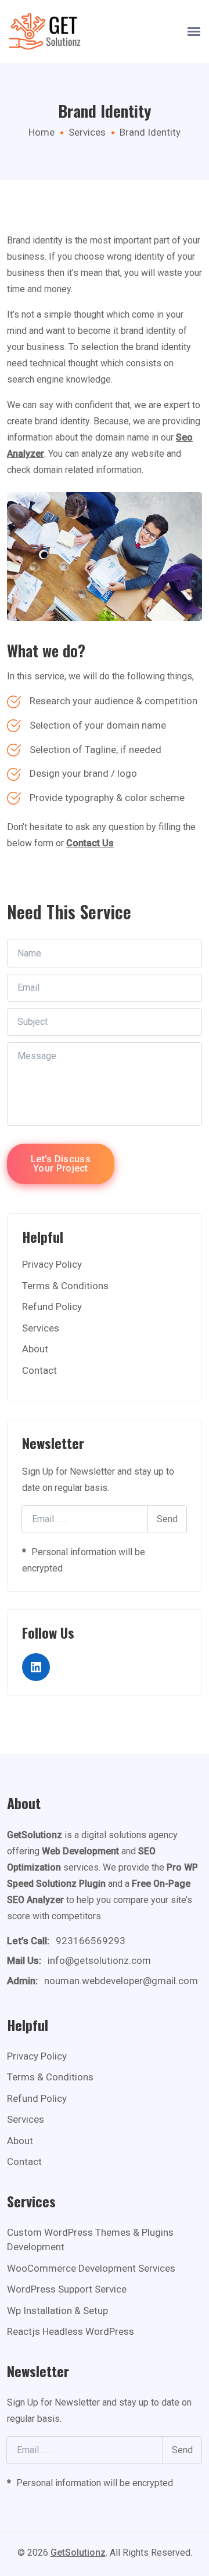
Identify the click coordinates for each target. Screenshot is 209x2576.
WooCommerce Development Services (91, 2268)
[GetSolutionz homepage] (45, 32)
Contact (39, 1370)
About (35, 1349)
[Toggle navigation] (194, 32)
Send (167, 1519)
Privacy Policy (52, 1264)
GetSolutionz (78, 2553)
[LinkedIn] (36, 1667)
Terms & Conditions (65, 1286)
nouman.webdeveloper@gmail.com (121, 1981)
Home (42, 132)
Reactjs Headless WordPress (71, 2331)
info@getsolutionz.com (99, 1960)
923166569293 (91, 1941)
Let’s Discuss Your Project (61, 1164)
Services (87, 132)
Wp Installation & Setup (57, 2311)
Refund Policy (52, 1307)
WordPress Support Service (67, 2289)
